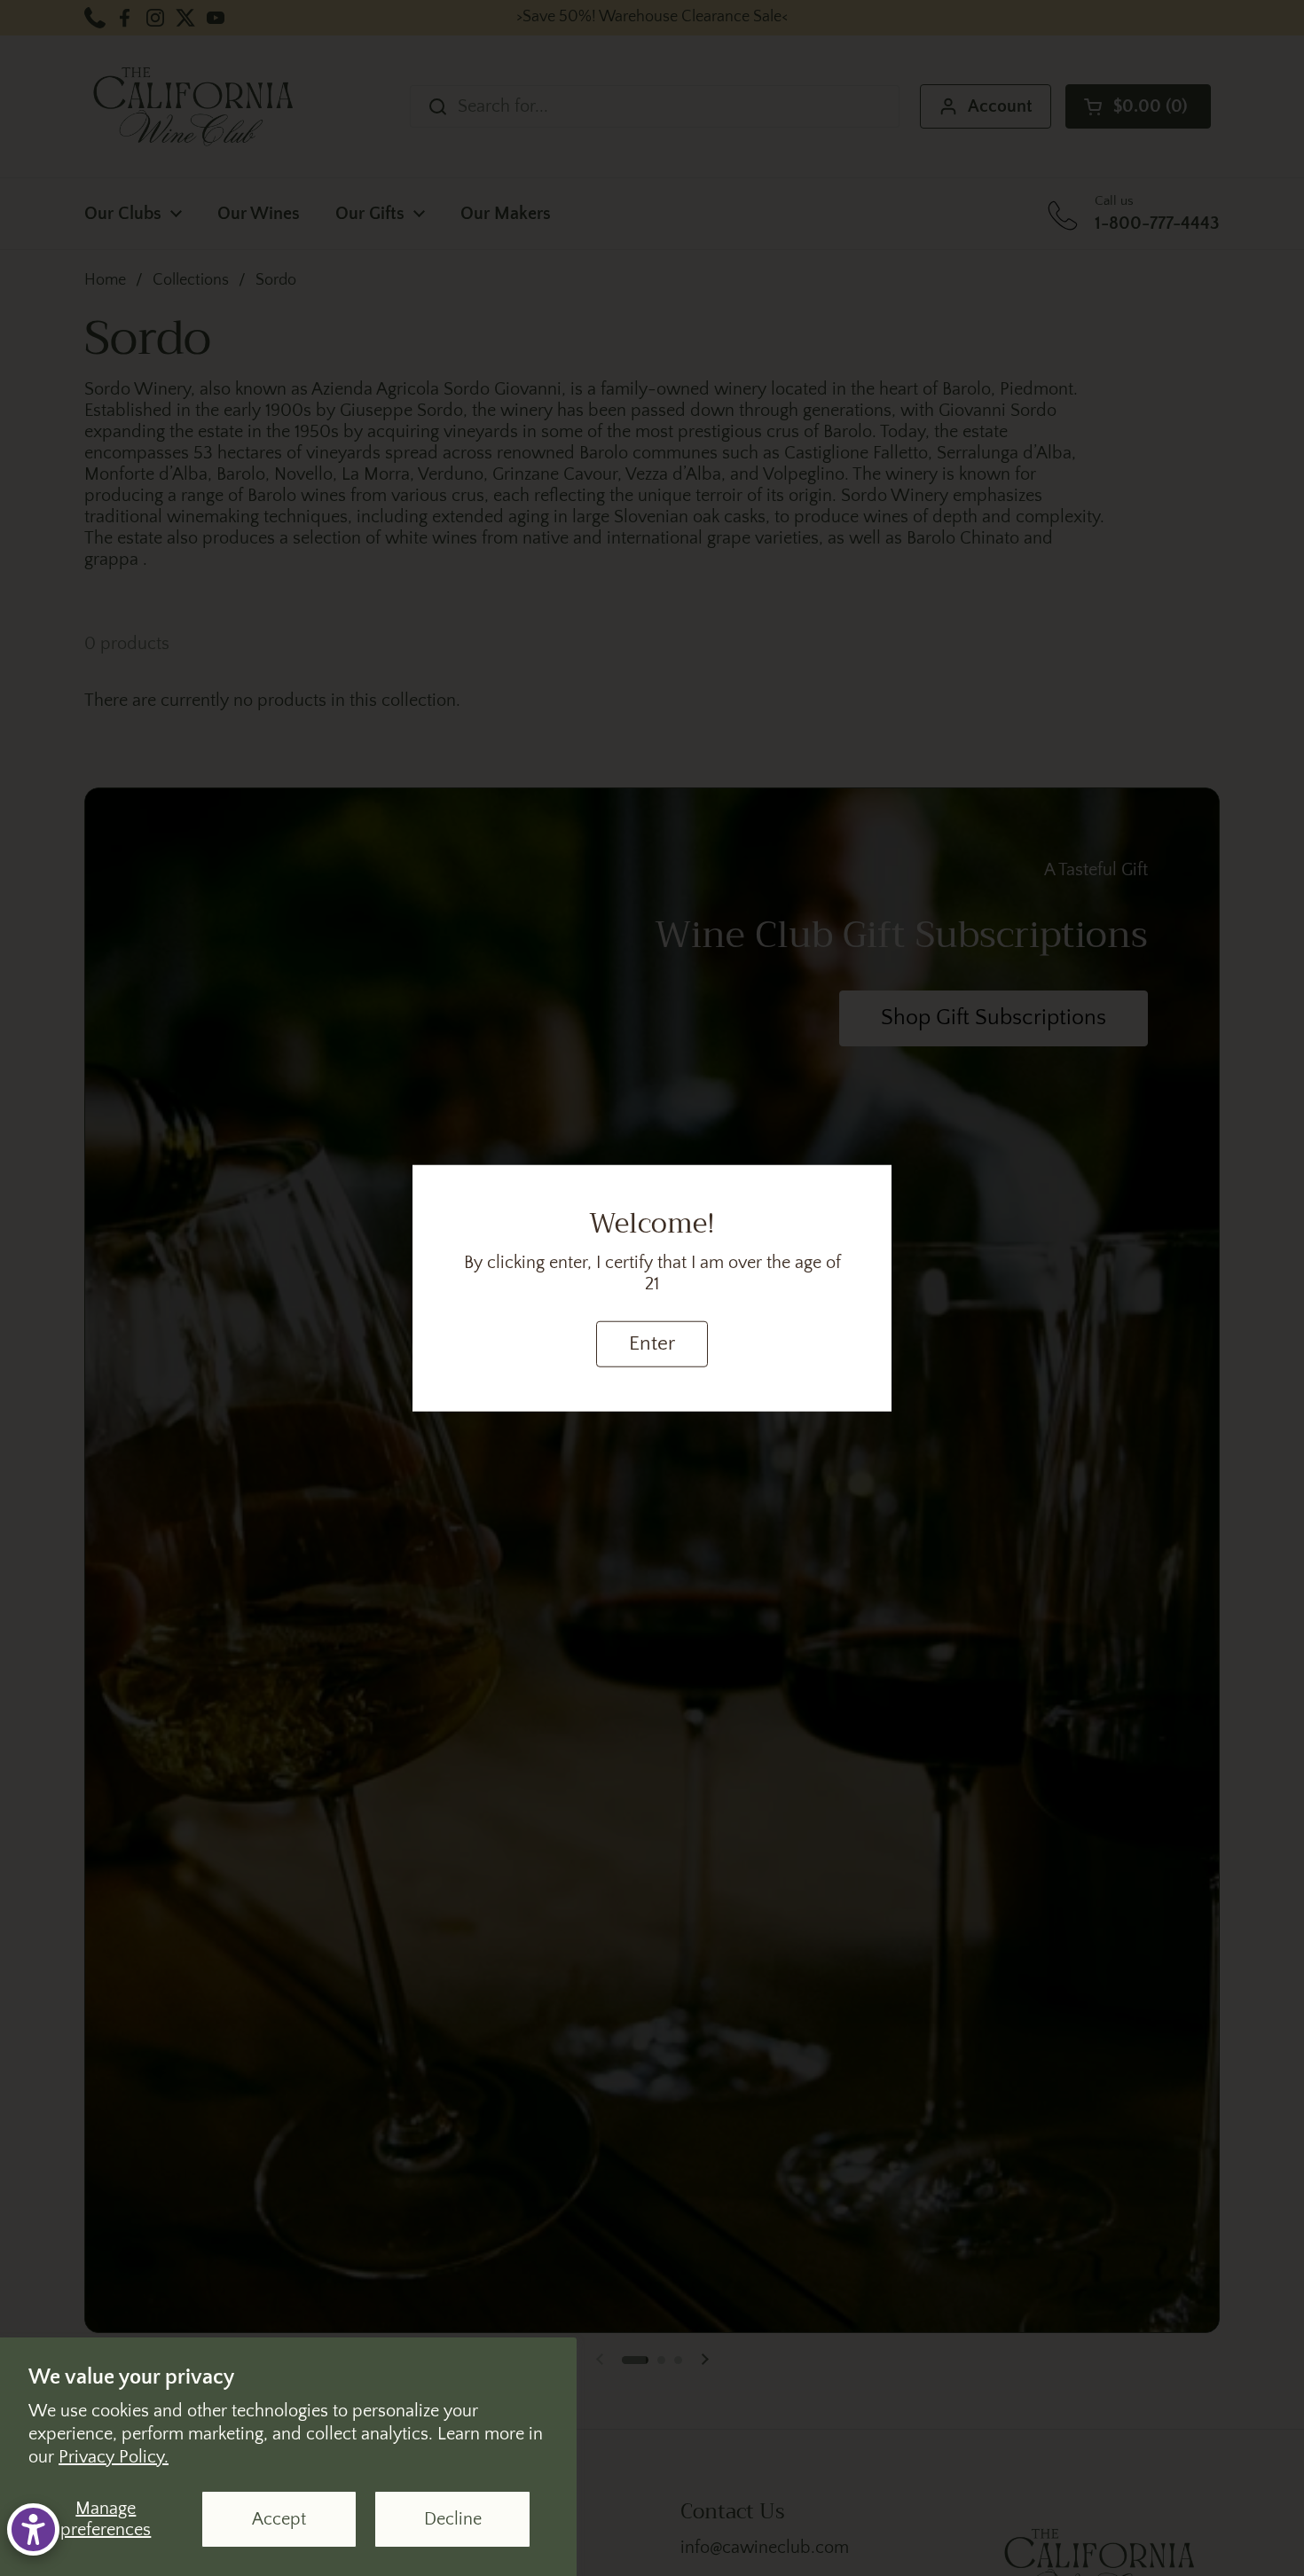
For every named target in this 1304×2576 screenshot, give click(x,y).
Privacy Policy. (114, 2457)
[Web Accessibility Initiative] (33, 2529)
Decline (453, 2519)
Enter (652, 1344)
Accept (279, 2519)
